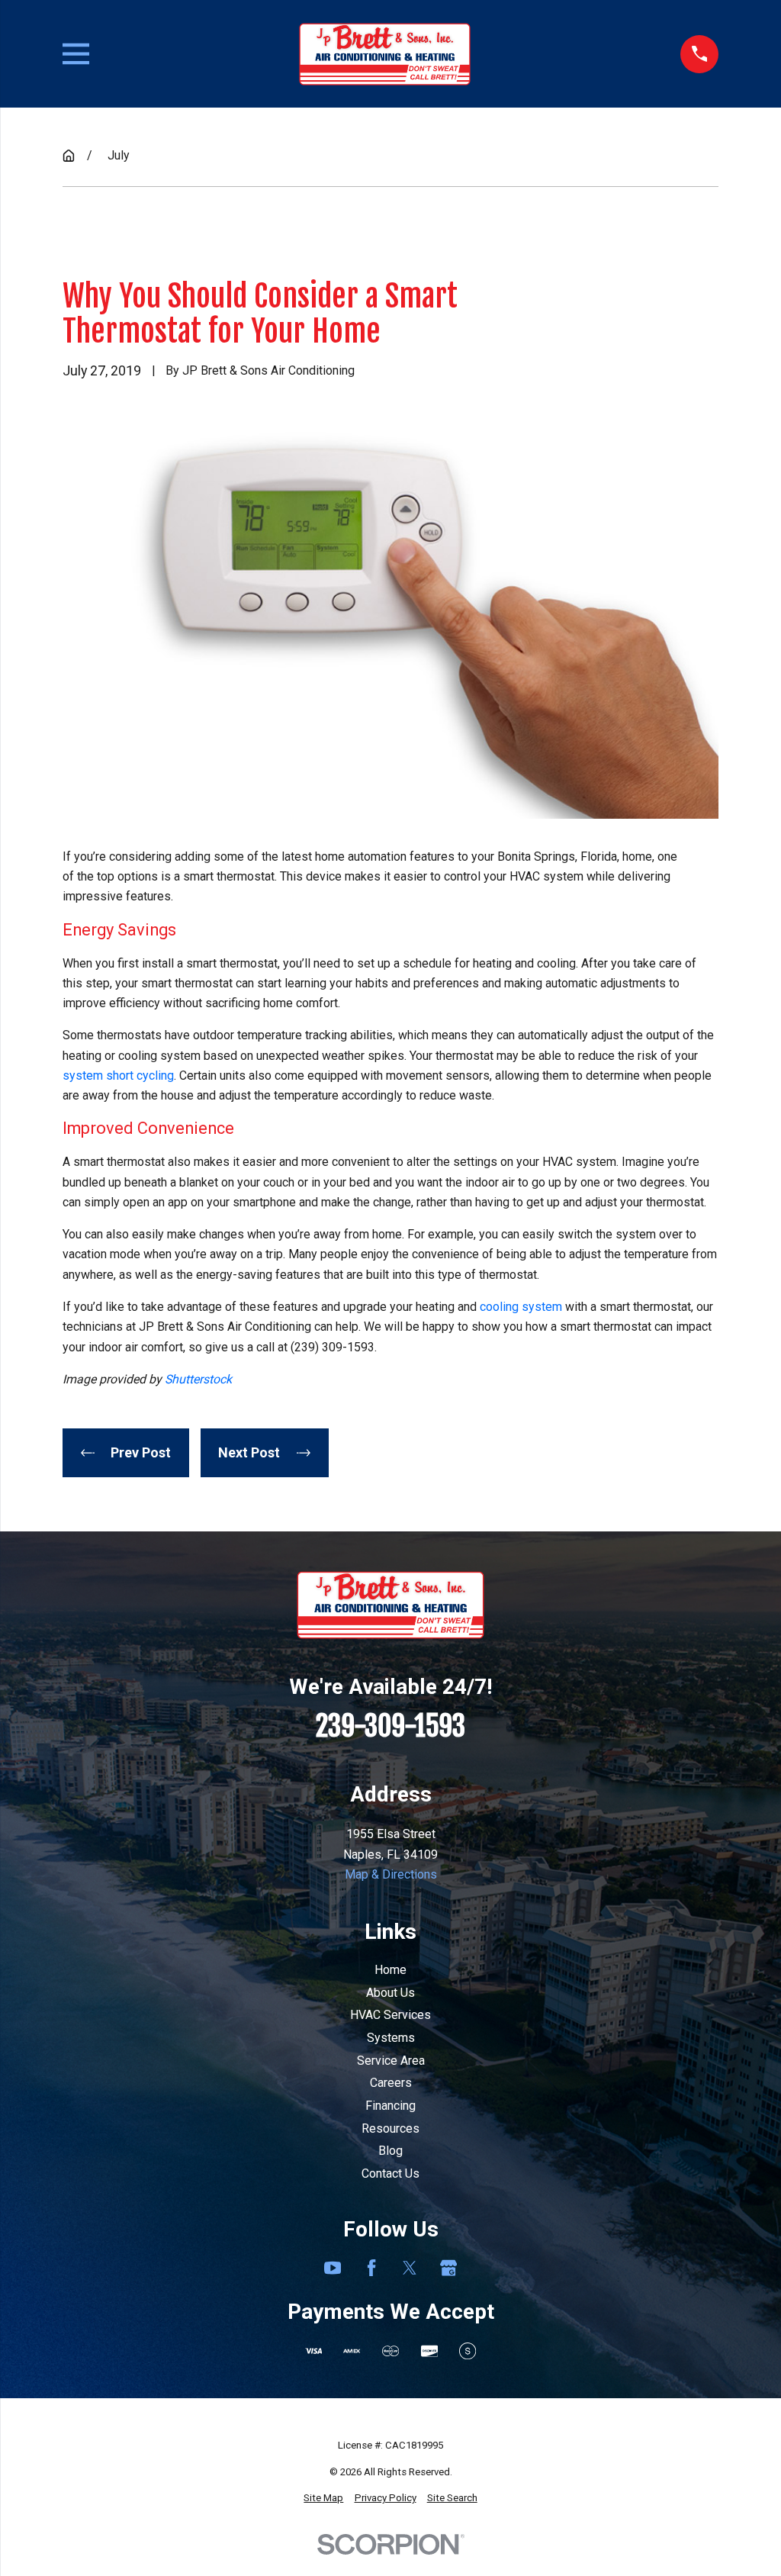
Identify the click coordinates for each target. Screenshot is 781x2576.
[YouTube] (333, 2268)
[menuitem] (323, 2499)
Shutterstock (198, 1379)
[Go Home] (69, 156)
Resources (390, 2128)
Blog (390, 2151)
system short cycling (118, 1075)
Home (390, 1970)
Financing (390, 2106)
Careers (391, 2083)
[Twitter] (410, 2268)
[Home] (385, 54)
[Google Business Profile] (448, 2268)
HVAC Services (390, 2015)
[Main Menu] (76, 54)
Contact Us (390, 2173)
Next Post (249, 1452)
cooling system (521, 1307)
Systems (391, 2038)
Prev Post (141, 1452)
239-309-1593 (390, 1726)
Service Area (391, 2061)
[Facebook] (371, 2268)
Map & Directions (391, 1874)
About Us (390, 1993)
